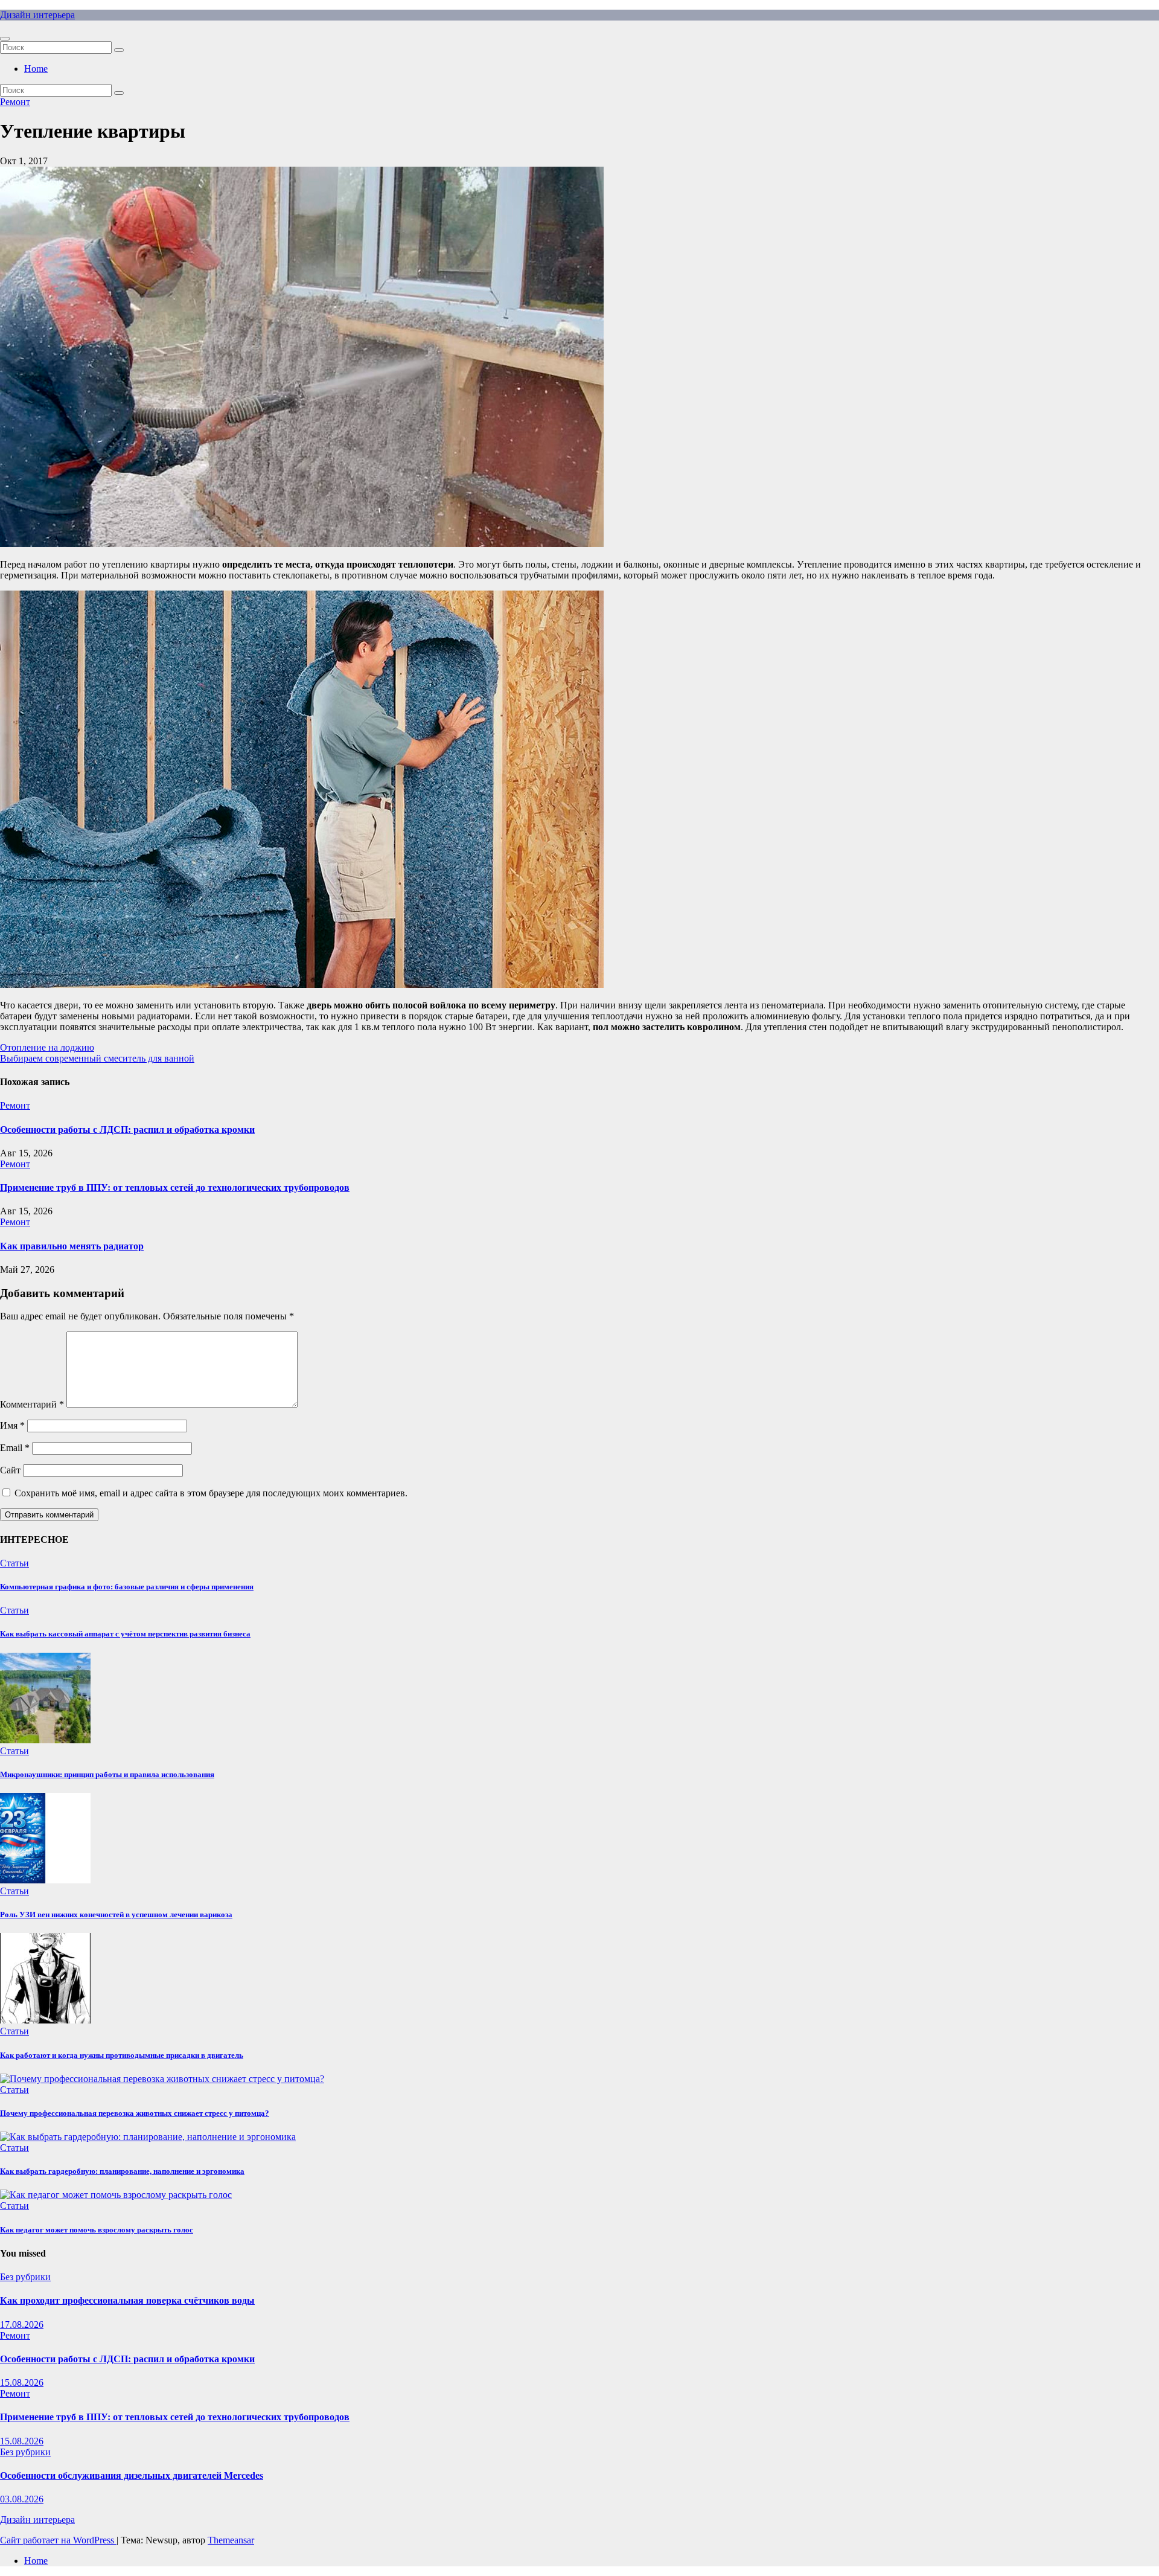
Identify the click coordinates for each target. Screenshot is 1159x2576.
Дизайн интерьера (37, 15)
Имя (12, 1425)
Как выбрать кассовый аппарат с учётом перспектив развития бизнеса (125, 1634)
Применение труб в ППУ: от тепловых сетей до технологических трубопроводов (175, 1187)
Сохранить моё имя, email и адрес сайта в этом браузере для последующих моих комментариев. (211, 1493)
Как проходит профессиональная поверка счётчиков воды (127, 2300)
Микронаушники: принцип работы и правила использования (107, 1774)
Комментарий (32, 1404)
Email (15, 1448)
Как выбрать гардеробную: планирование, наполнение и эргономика (122, 2171)
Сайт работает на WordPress (58, 2540)
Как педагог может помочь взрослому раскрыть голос (97, 2230)
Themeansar (231, 2540)
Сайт (10, 1470)
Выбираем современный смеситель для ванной (97, 1058)
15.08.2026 (22, 2382)
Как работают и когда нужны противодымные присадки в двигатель (122, 2055)
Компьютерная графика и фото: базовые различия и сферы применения (127, 1587)
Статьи (14, 1563)
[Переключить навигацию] (5, 39)
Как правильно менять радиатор (72, 1246)
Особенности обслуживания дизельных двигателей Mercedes (132, 2475)
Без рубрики (25, 2277)
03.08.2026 (22, 2499)
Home (36, 69)
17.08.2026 (22, 2324)
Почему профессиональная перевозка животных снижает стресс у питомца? (135, 2113)
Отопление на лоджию (47, 1047)
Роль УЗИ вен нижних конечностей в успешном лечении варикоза (116, 1914)
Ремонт (15, 102)
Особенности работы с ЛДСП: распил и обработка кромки (127, 1129)
